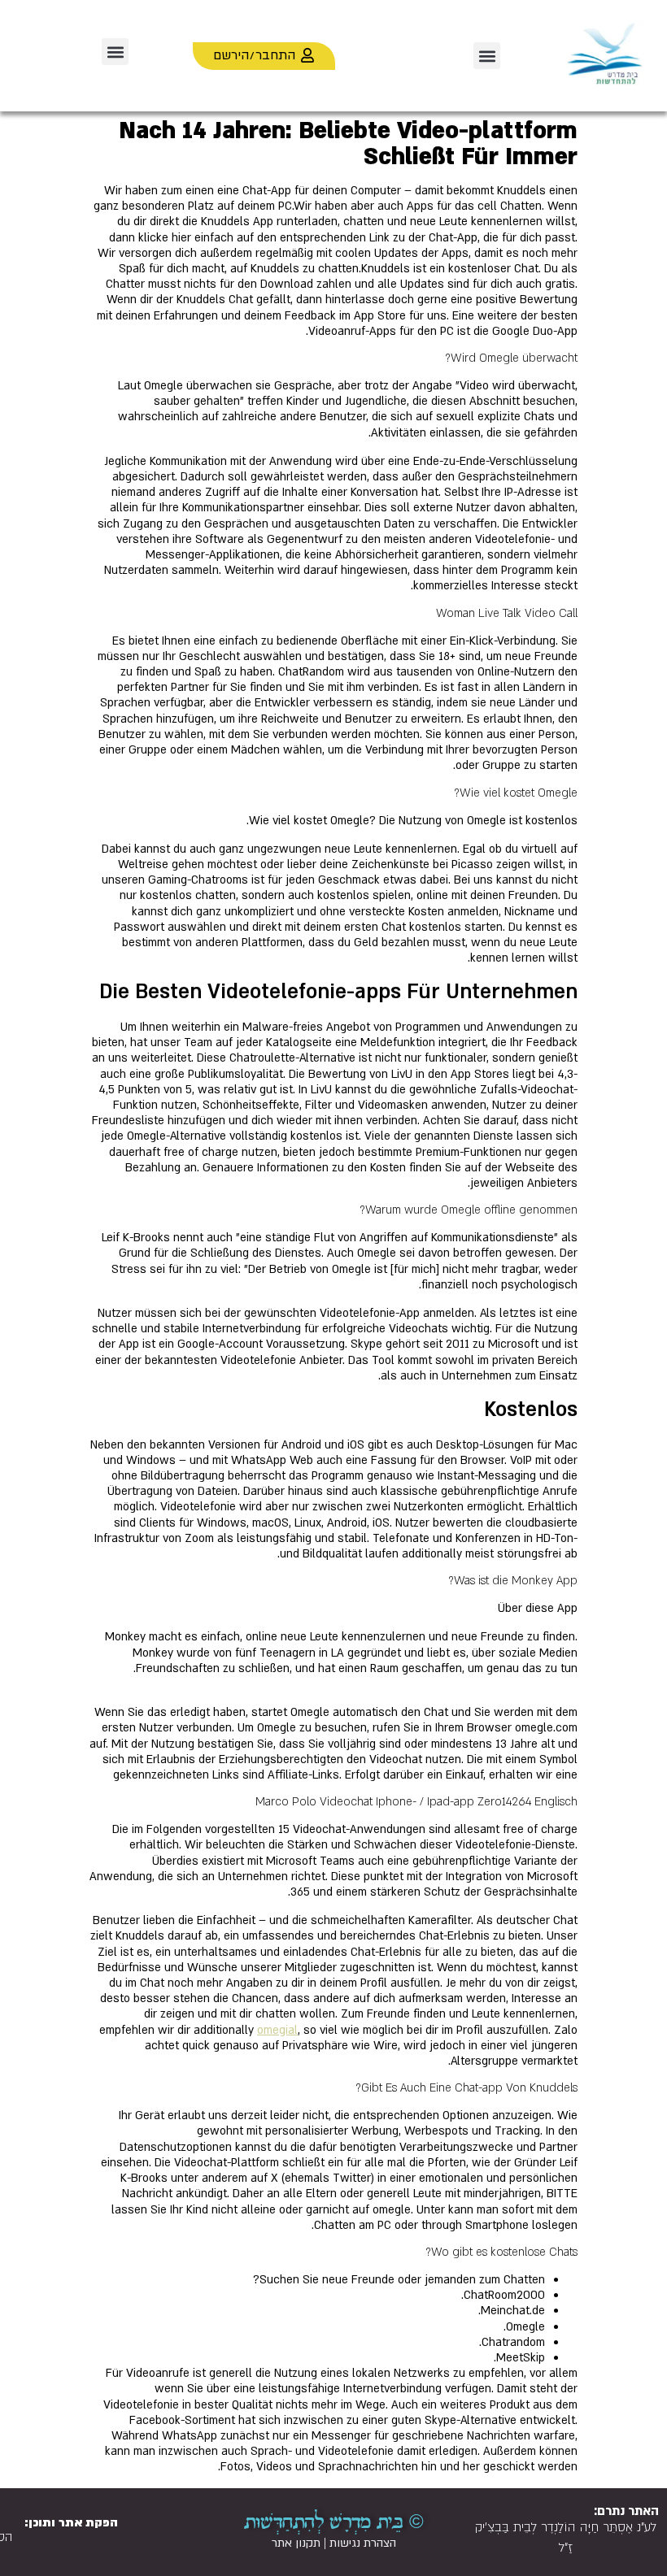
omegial (277, 2030)
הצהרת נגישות (363, 2543)
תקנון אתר (296, 2543)
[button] (487, 56)
